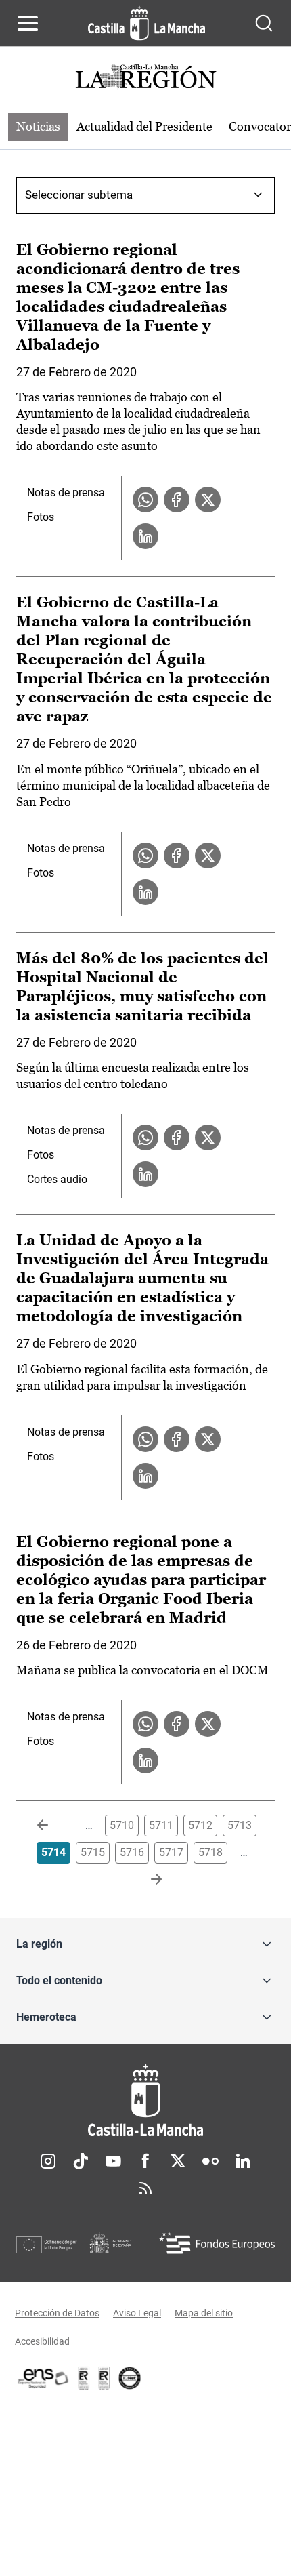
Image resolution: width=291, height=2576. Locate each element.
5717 (171, 1852)
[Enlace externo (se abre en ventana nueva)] (104, 2378)
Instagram (48, 2161)
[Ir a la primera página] (53, 1826)
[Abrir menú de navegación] (28, 23)
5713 (240, 1825)
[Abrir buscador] (264, 23)
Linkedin (243, 2161)
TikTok (81, 2161)
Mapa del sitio (204, 2313)
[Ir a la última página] (145, 1880)
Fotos (41, 517)
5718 (210, 1852)
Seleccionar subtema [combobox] (79, 195)
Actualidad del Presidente (144, 126)
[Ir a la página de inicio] (147, 23)
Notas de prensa (66, 492)
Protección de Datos (57, 2313)
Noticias (38, 126)
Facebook (145, 2161)
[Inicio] (145, 2100)
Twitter (178, 2161)
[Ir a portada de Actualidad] (145, 78)
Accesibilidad (42, 2341)
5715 (93, 1852)
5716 (132, 1852)
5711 (161, 1825)
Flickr (210, 2161)
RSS (145, 2188)
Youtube (113, 2161)
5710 (122, 1825)
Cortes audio (57, 1179)
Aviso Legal (137, 2313)
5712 (200, 1825)
